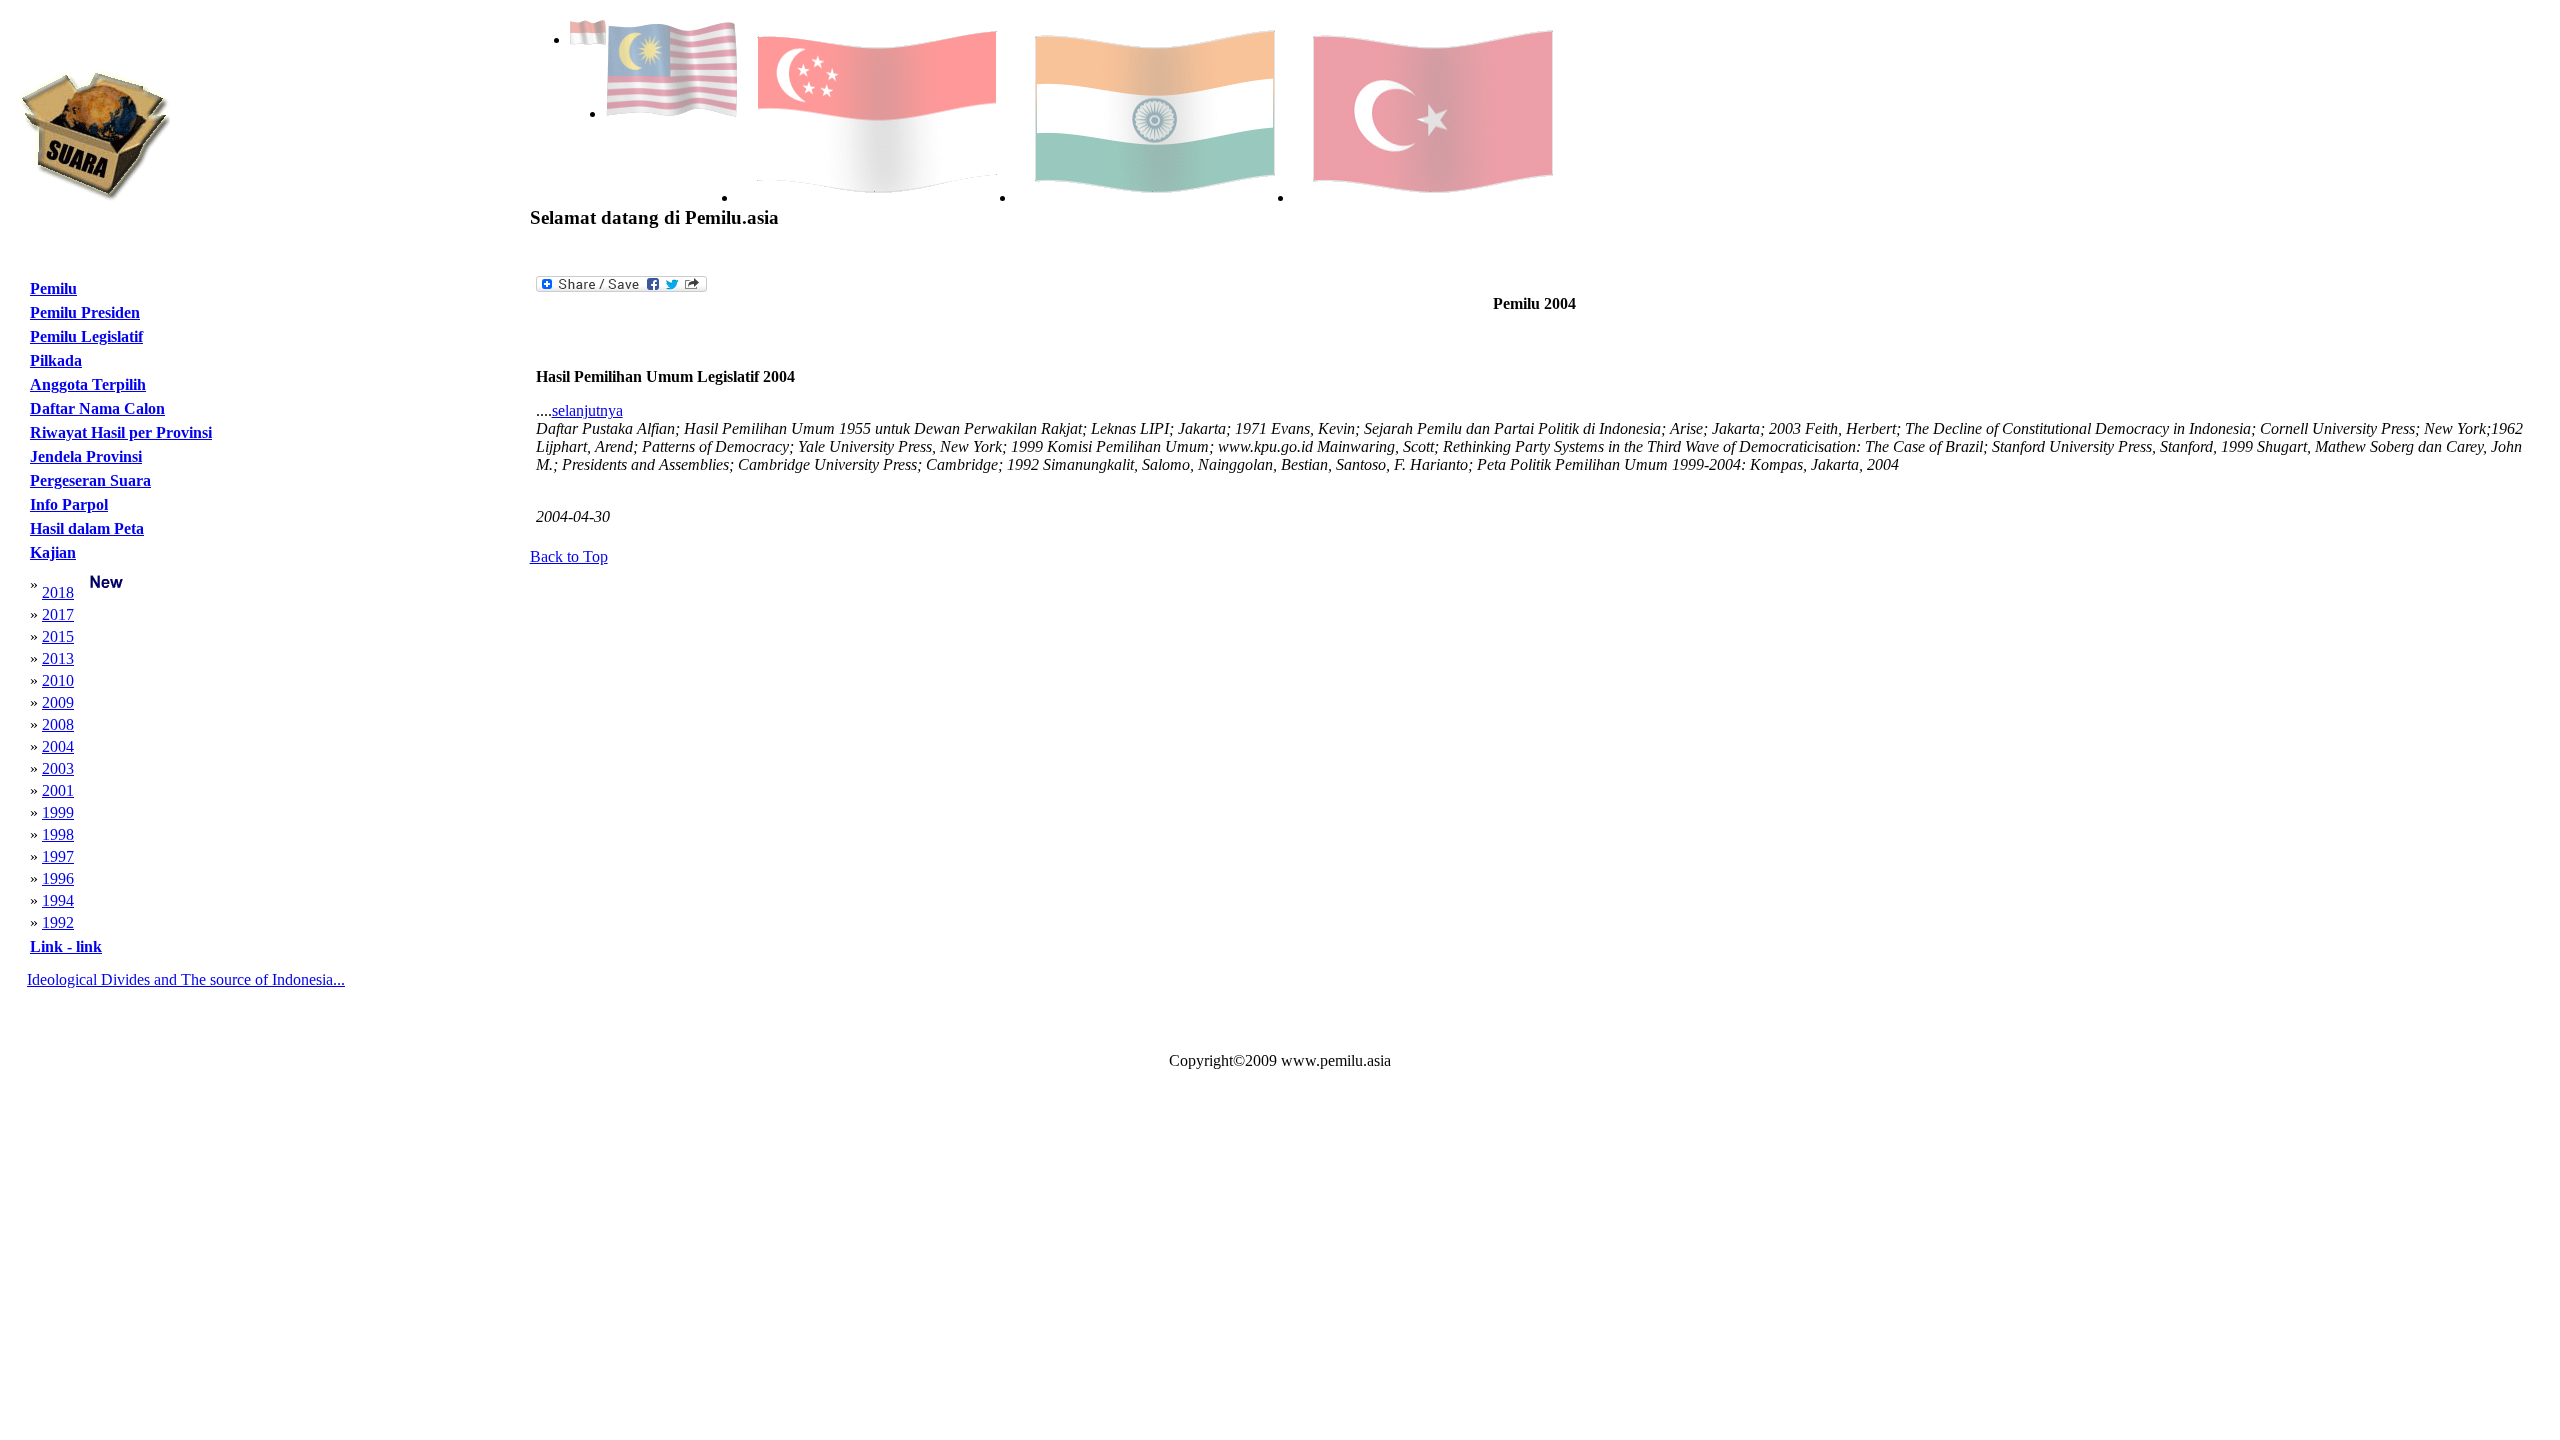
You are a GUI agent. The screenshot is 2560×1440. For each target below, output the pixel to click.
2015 (58, 636)
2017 (58, 614)
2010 (58, 680)
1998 (58, 834)
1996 (58, 878)
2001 (58, 790)
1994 (58, 900)
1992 (58, 922)
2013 (58, 658)
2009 (58, 702)
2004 (58, 746)
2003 (58, 768)
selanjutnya (587, 410)
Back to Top (569, 556)
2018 (58, 592)
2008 (58, 724)
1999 (58, 812)
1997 (58, 856)
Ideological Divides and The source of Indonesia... (186, 979)
